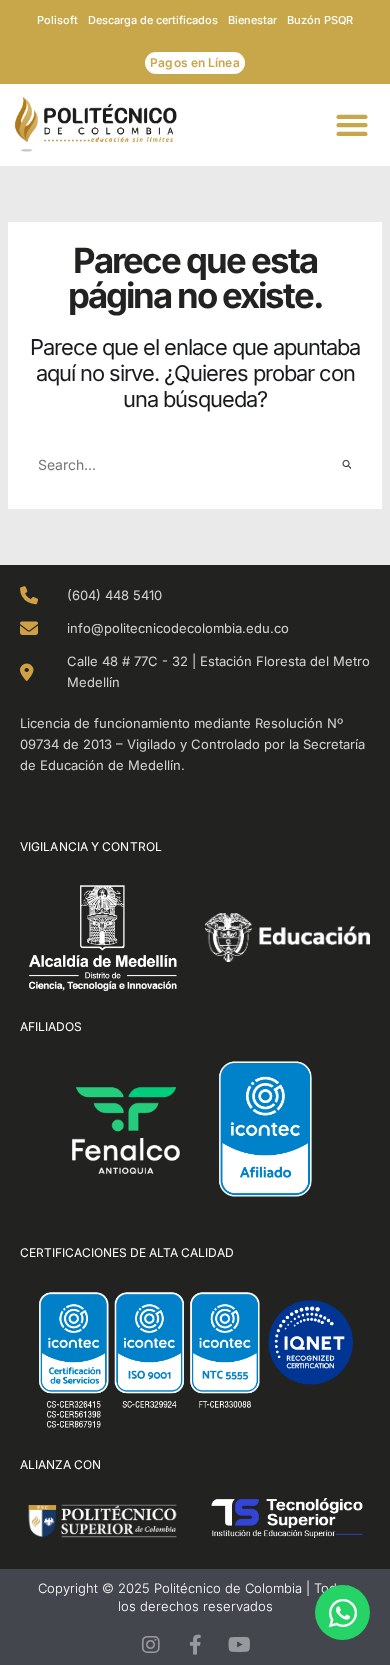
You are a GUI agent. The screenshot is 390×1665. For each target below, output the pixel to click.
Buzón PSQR (320, 20)
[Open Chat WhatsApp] (342, 1612)
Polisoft (57, 20)
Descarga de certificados (153, 20)
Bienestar (252, 20)
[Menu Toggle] (358, 125)
